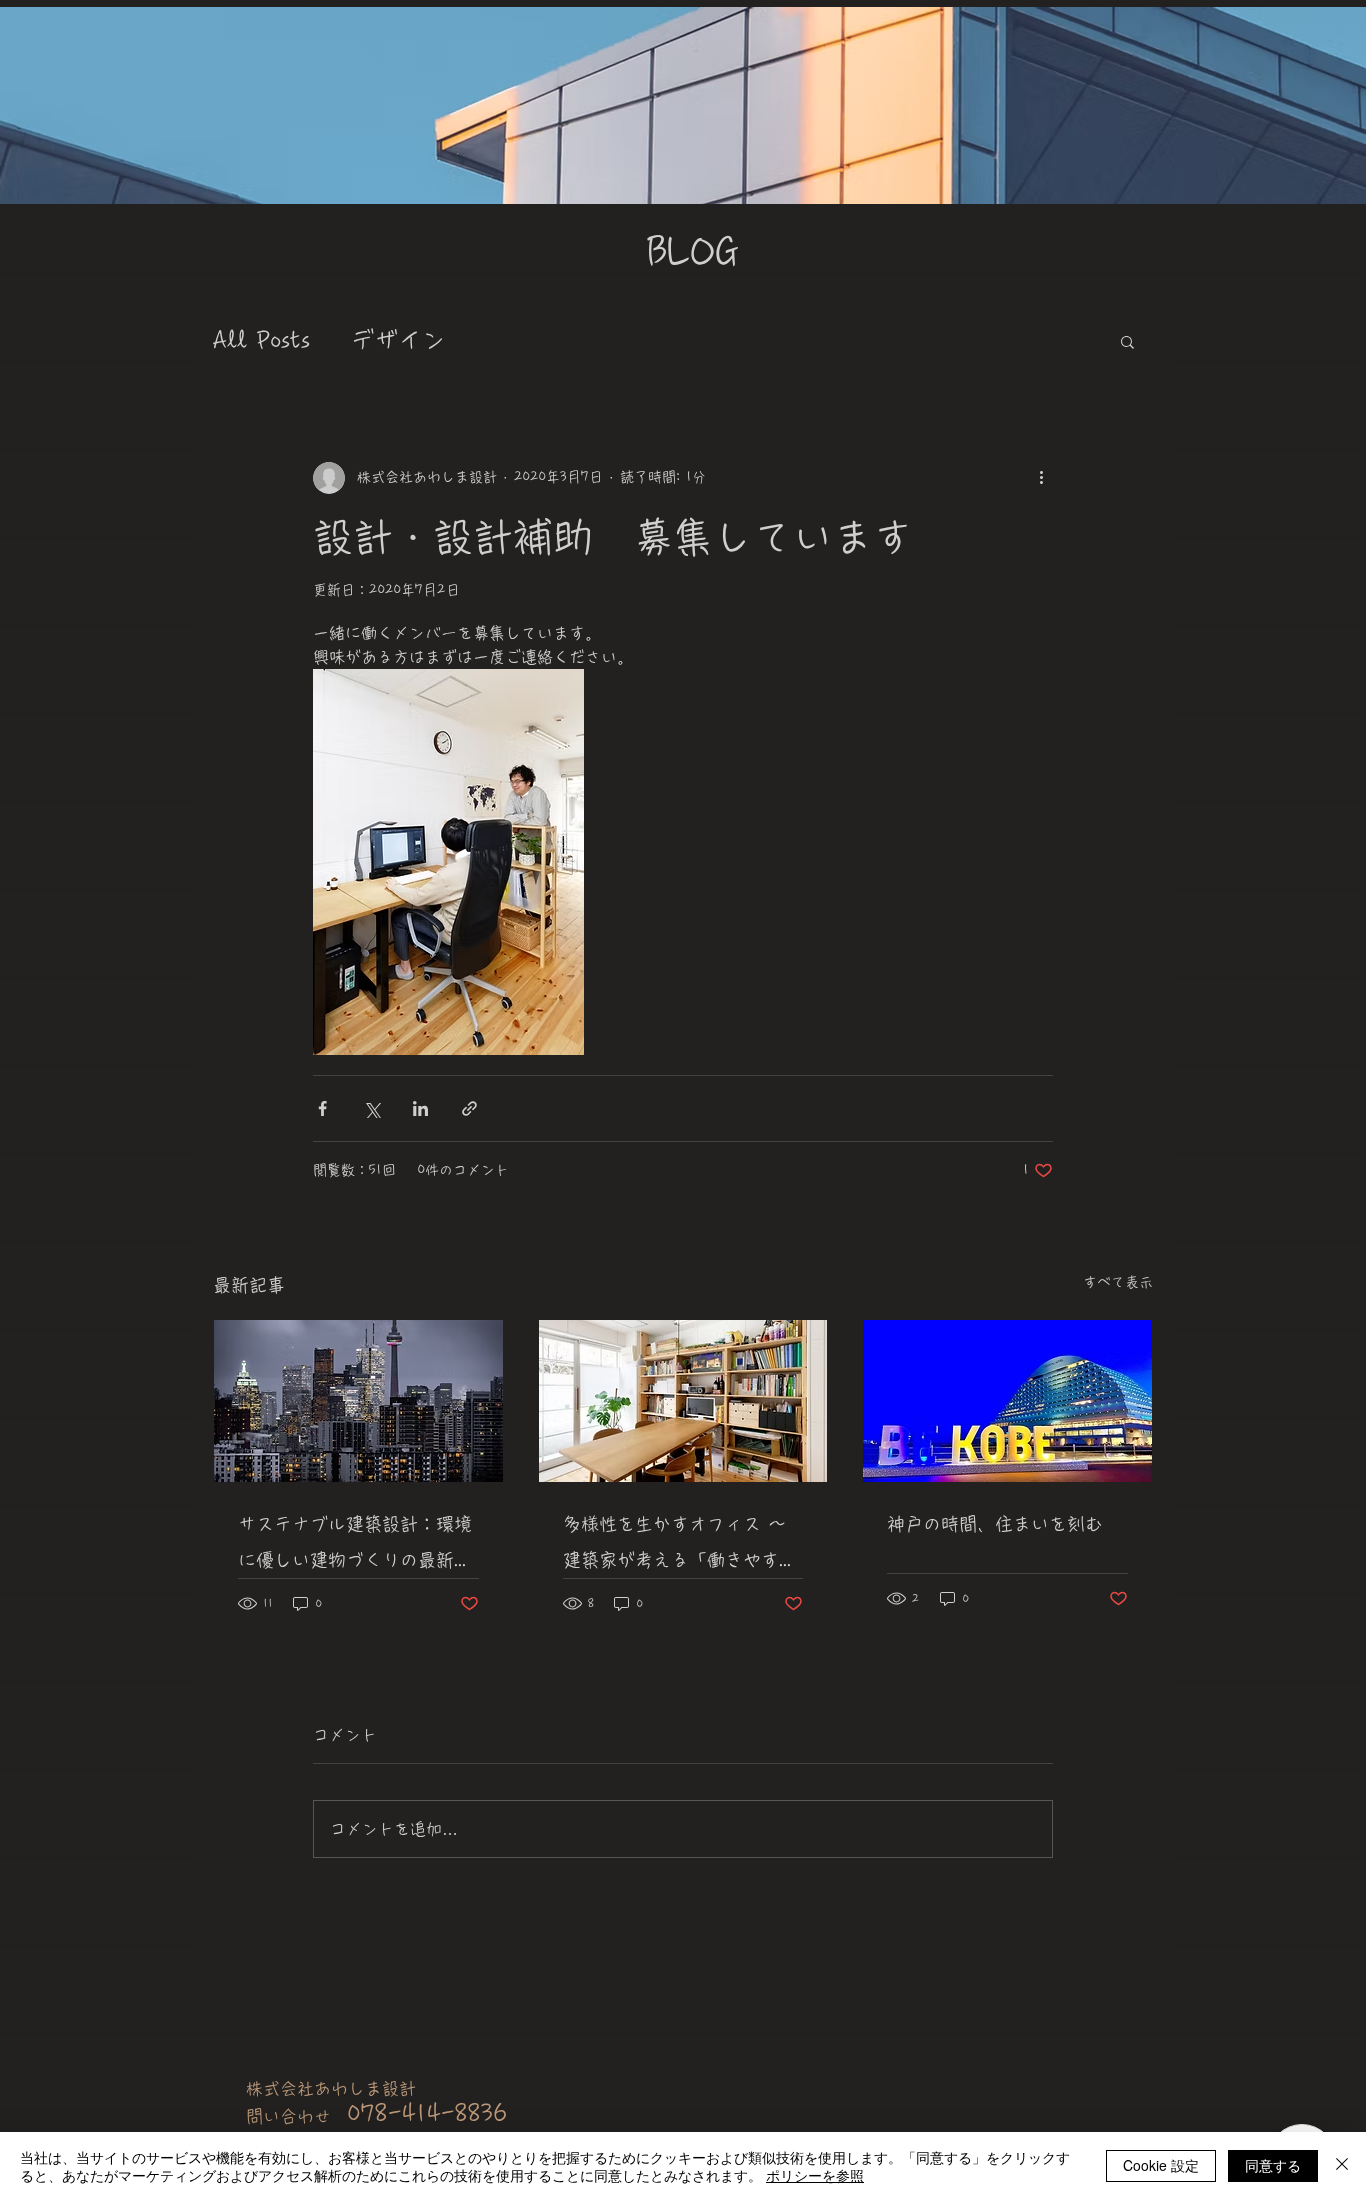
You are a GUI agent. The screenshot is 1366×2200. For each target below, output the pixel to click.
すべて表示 (1118, 1282)
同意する (1273, 2165)
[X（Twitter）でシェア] (371, 1108)
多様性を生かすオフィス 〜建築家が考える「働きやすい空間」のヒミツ (680, 1546)
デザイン (398, 340)
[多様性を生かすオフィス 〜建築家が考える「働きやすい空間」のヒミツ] (683, 1401)
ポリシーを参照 (815, 2175)
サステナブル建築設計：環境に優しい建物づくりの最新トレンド (355, 1546)
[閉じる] (1342, 2166)
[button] (1127, 341)
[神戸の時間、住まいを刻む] (1007, 1401)
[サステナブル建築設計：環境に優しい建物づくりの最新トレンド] (358, 1401)
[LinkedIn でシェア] (420, 1108)
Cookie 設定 (1161, 2165)
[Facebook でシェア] (322, 1108)
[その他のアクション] (1041, 478)
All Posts (261, 340)
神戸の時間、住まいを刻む (995, 1524)
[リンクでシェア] (469, 1108)
